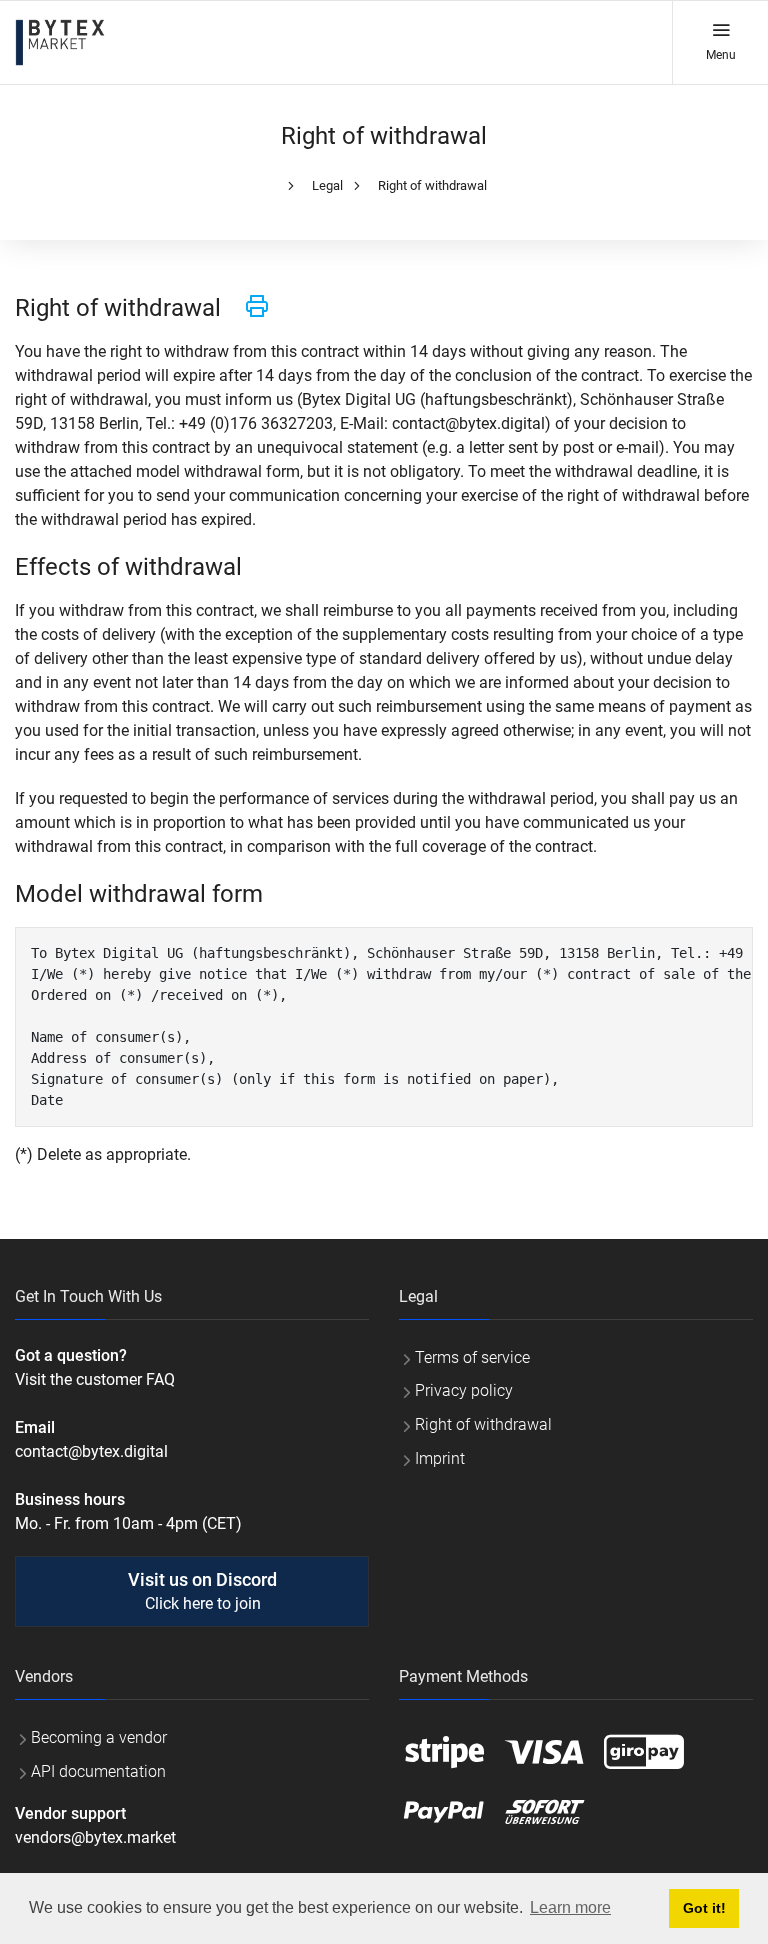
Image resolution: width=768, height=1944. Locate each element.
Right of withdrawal (432, 185)
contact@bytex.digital (91, 1451)
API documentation (98, 1771)
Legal (327, 185)
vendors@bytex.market (95, 1837)
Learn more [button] (570, 1907)
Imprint (440, 1458)
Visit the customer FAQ (95, 1379)
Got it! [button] (704, 1908)
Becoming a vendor (99, 1737)
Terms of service (472, 1357)
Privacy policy (464, 1390)
